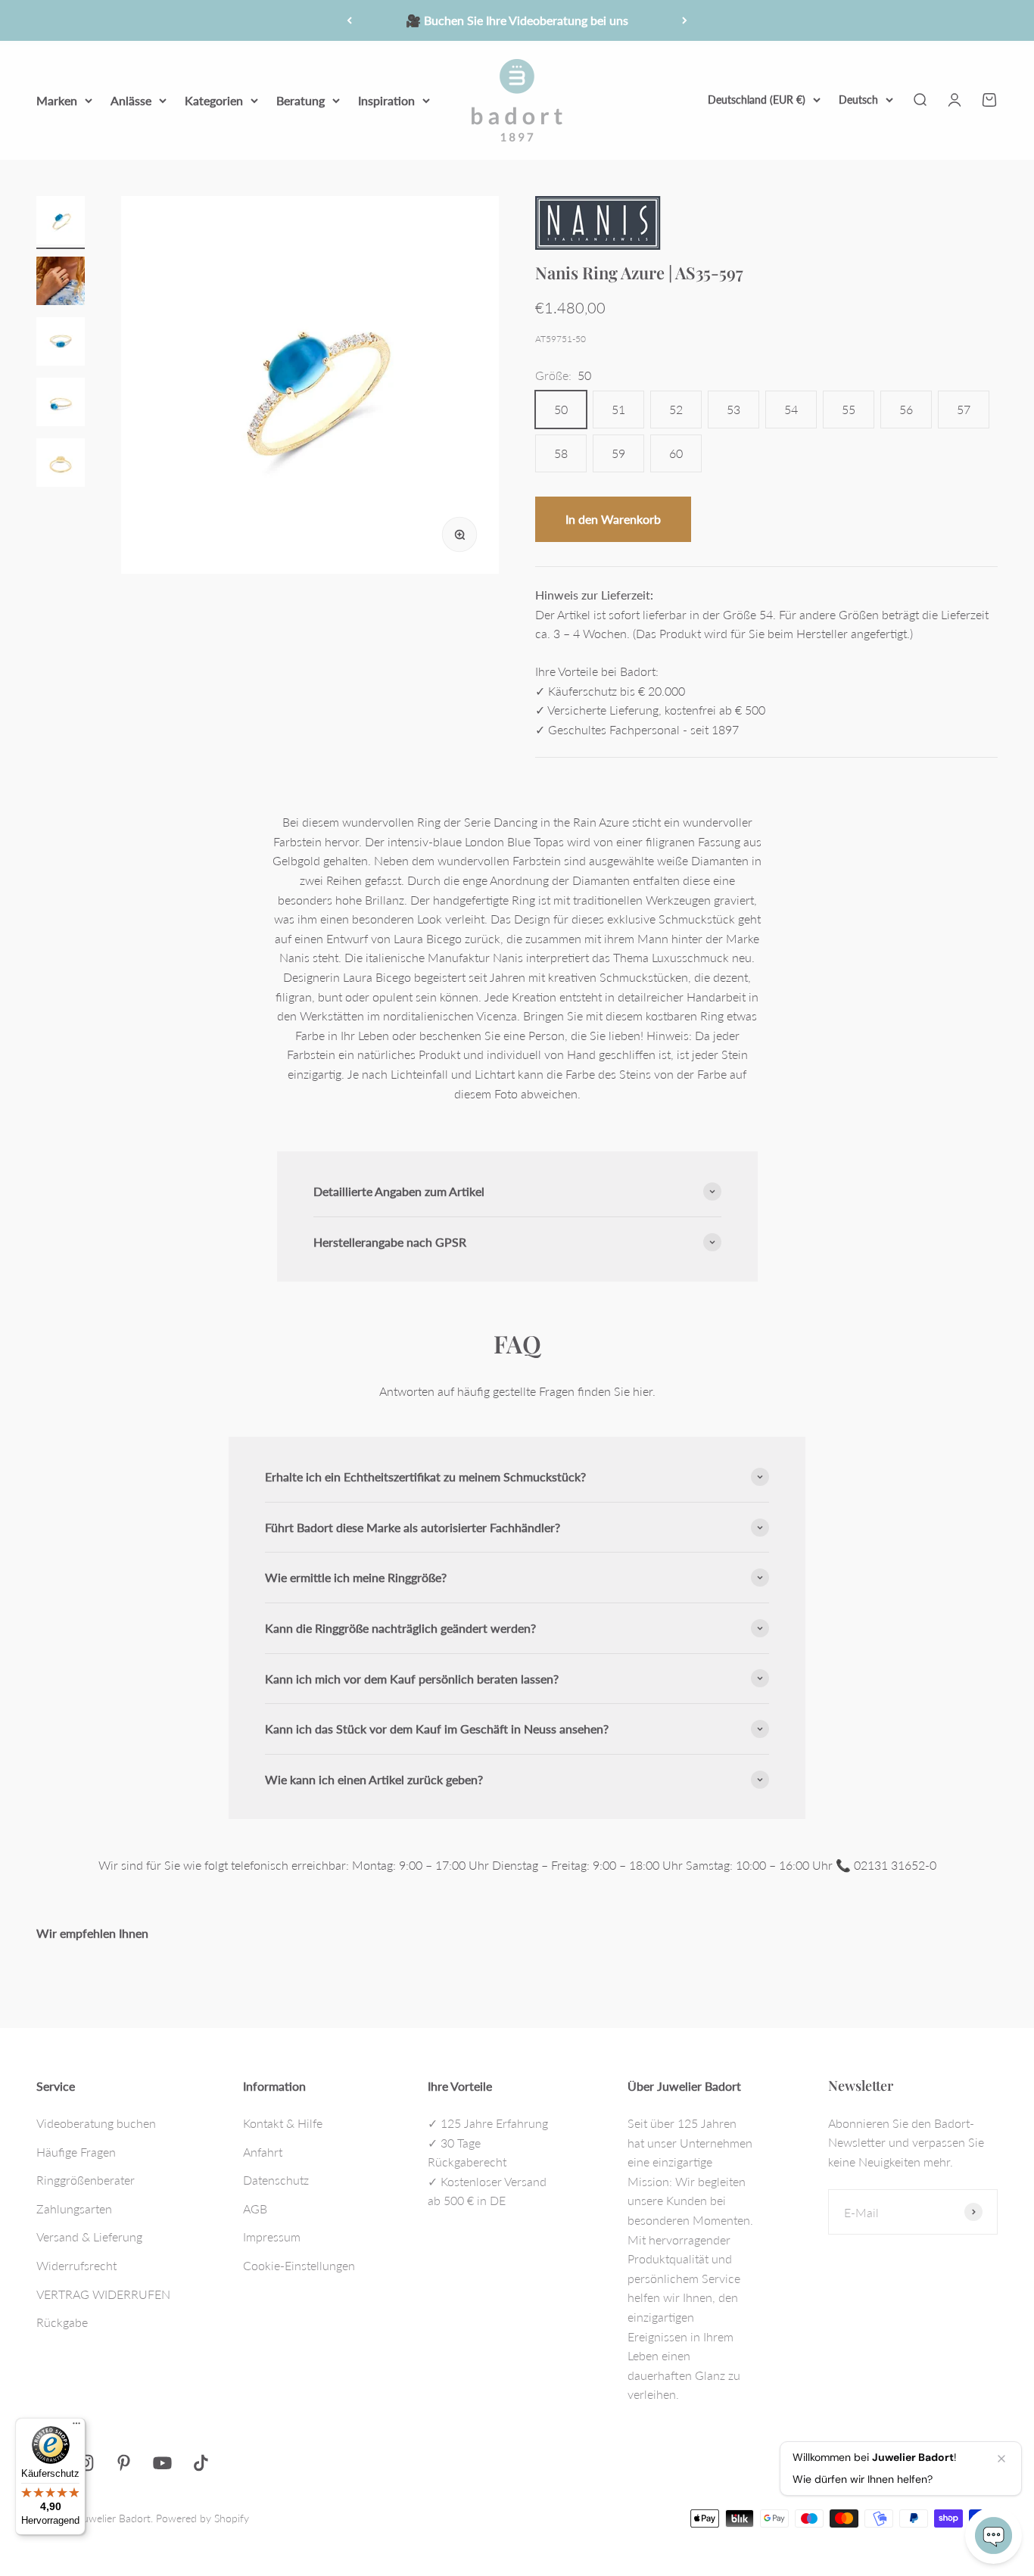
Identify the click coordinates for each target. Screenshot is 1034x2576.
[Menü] (76, 2427)
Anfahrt (263, 2152)
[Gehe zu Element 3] (61, 344)
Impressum (272, 2236)
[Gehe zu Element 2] (61, 283)
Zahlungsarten (74, 2208)
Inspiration (386, 100)
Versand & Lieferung (89, 2236)
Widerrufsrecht (76, 2265)
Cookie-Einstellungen (299, 2265)
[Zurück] (349, 20)
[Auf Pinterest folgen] (124, 2463)
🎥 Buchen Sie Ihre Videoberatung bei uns (517, 20)
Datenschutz (276, 2180)
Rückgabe (62, 2322)
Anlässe (131, 100)
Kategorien (214, 100)
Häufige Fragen (76, 2152)
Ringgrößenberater (86, 2180)
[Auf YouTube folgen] (162, 2463)
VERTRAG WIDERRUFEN (103, 2294)
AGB (255, 2208)
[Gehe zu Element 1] (61, 223)
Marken (57, 100)
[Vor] (685, 20)
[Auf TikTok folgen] (201, 2463)
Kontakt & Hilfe (283, 2123)
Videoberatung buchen (96, 2123)
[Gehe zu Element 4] (61, 404)
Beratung (301, 100)
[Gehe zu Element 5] (61, 465)
